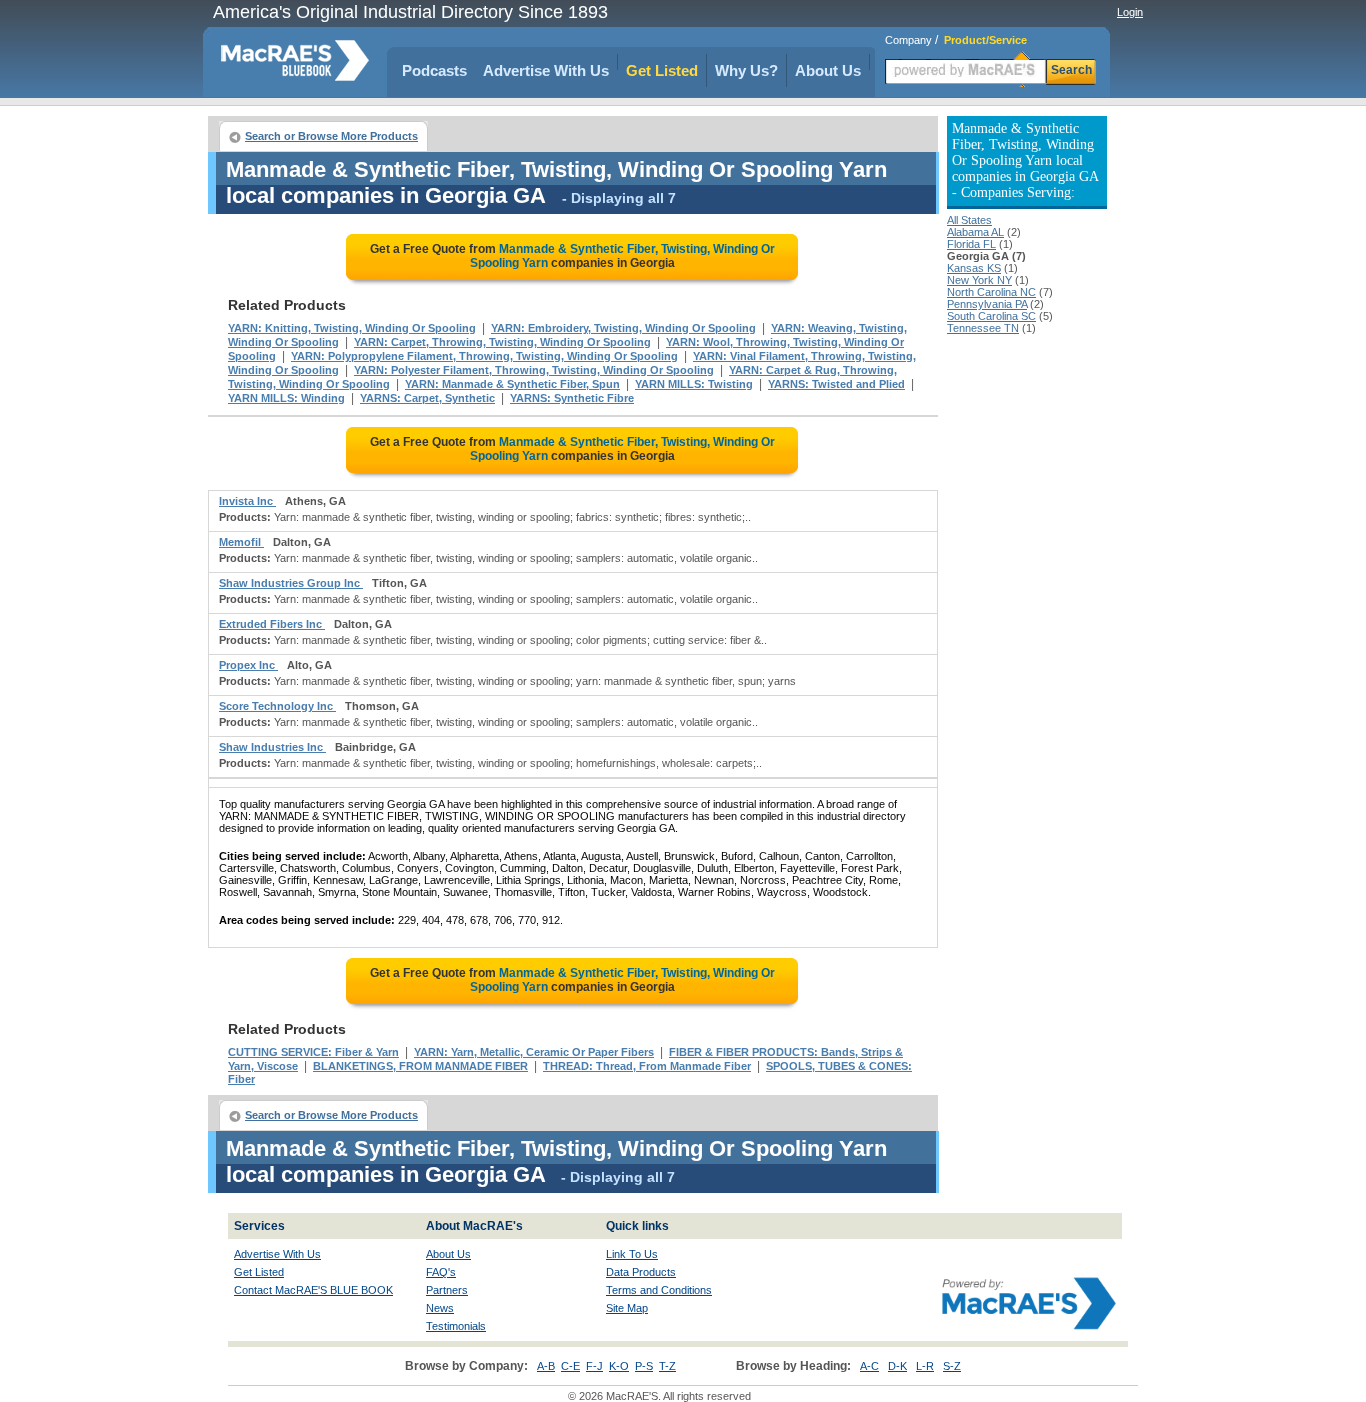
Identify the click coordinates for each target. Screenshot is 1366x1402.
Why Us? (746, 70)
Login (1130, 12)
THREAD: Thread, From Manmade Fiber (647, 1066)
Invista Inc (247, 501)
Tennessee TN (983, 328)
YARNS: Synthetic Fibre (572, 398)
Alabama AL (975, 232)
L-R (925, 1366)
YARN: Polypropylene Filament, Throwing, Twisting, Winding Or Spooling (484, 356)
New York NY (979, 280)
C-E (570, 1366)
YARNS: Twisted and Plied (836, 384)
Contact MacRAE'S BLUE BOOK (313, 1290)
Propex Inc (248, 665)
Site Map (627, 1308)
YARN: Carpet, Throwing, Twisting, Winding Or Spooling (502, 342)
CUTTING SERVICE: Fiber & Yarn (313, 1052)
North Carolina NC (991, 292)
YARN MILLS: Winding (286, 398)
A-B (546, 1366)
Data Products (641, 1272)
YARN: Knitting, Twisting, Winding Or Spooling (352, 328)
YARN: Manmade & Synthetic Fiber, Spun (512, 384)
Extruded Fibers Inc (272, 624)
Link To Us (632, 1254)
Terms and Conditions (659, 1290)
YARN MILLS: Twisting (694, 384)
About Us (828, 70)
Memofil (241, 542)
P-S (644, 1366)
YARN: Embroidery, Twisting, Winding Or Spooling (623, 328)
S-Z (952, 1366)
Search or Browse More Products (331, 136)
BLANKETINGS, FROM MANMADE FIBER (420, 1066)
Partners (447, 1290)
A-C (869, 1366)
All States (969, 220)
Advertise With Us (546, 70)
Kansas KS (974, 268)
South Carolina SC (991, 316)
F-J (594, 1366)
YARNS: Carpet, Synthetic (427, 398)
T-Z (667, 1366)
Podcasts (434, 70)
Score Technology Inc (277, 706)
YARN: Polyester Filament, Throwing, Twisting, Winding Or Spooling (534, 370)
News (440, 1308)
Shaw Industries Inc (272, 747)
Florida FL (971, 244)
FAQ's (441, 1272)
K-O (619, 1366)
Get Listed (662, 70)
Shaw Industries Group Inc (291, 583)
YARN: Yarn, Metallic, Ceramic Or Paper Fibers (534, 1052)
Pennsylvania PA (987, 304)
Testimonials (456, 1326)
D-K (897, 1366)
